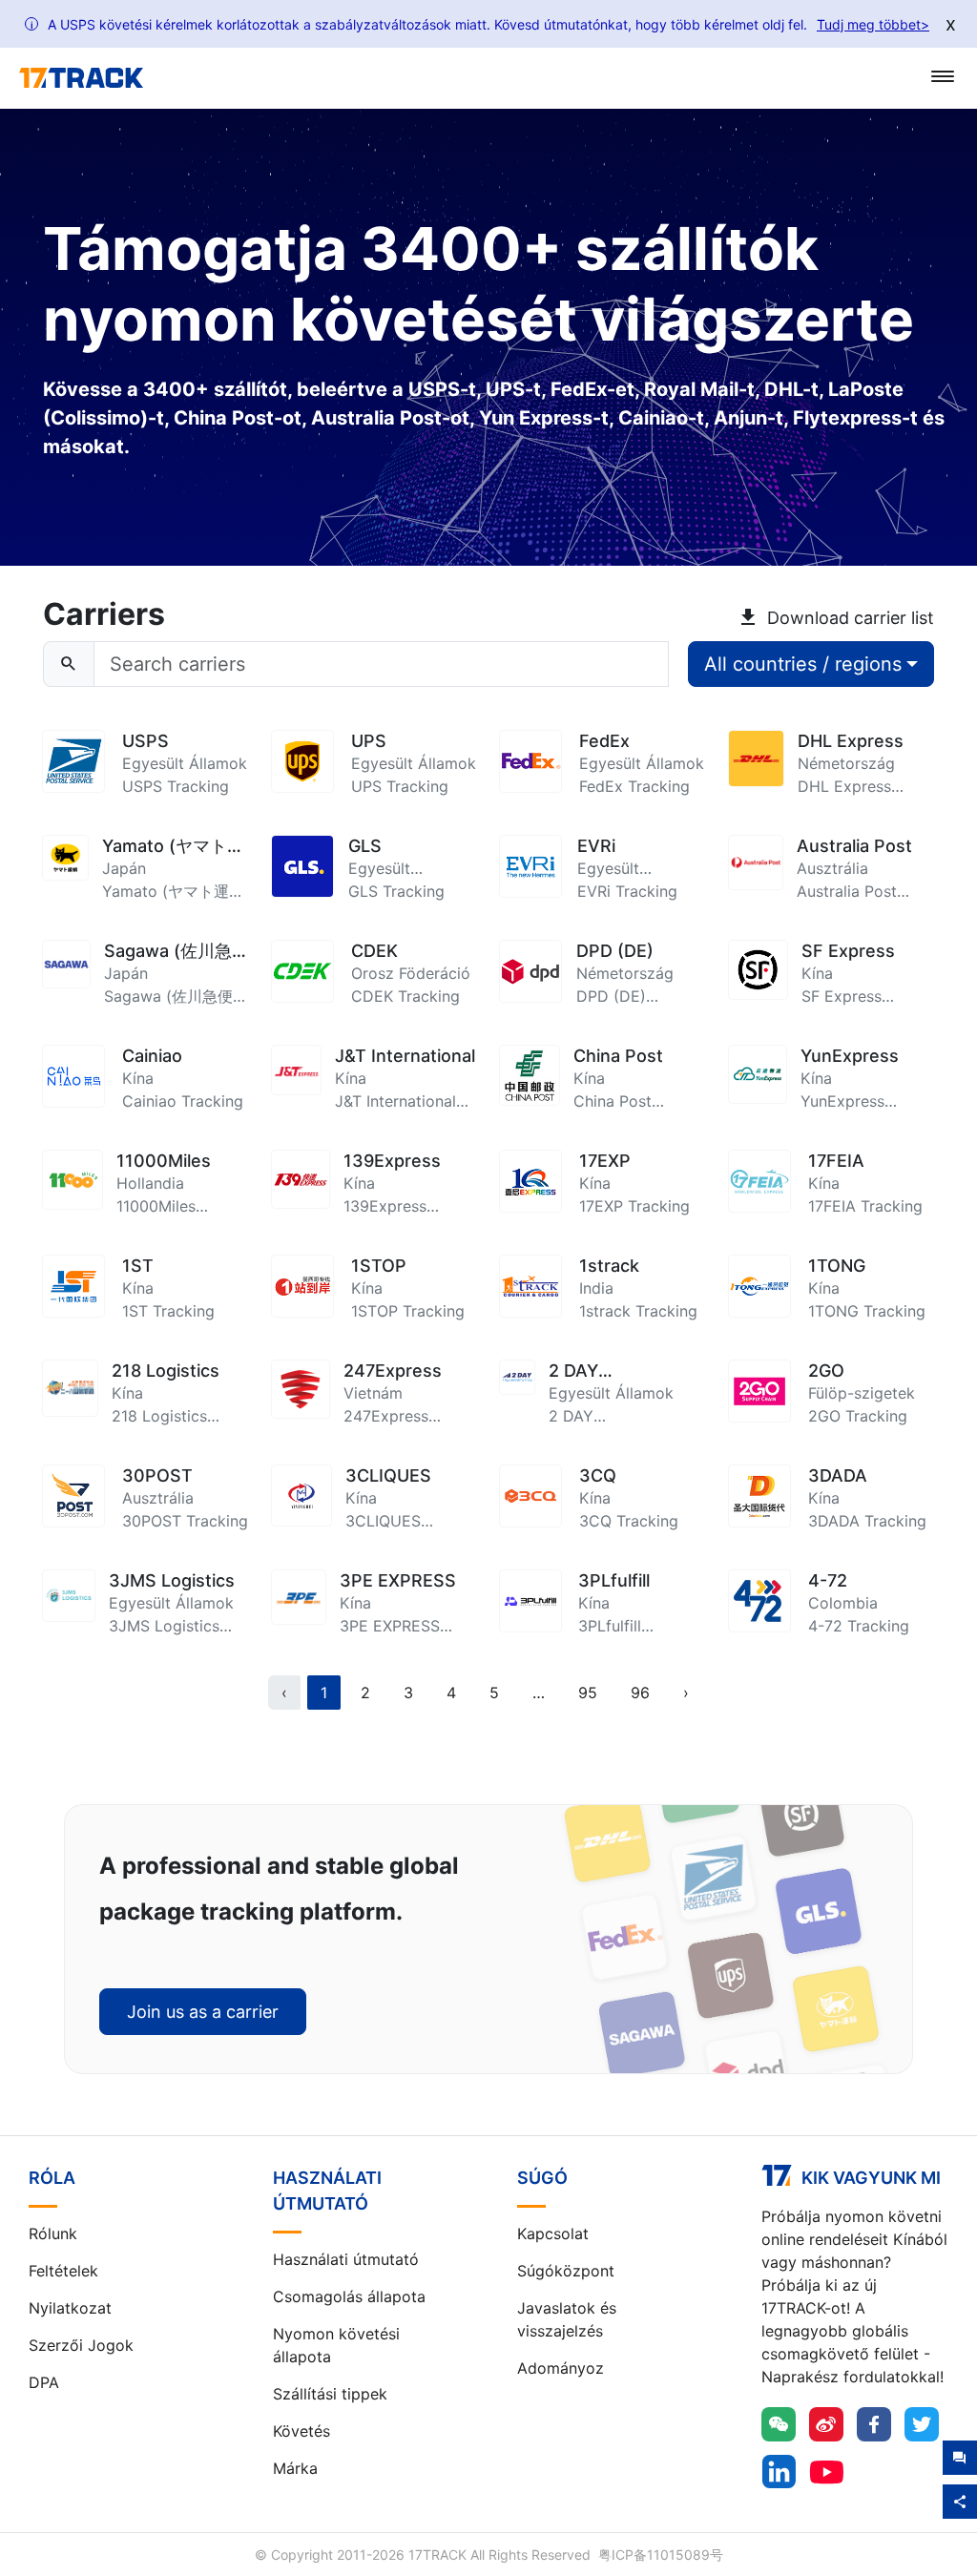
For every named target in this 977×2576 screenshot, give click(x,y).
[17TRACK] (81, 78)
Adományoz (561, 2368)
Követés (301, 2431)
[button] (539, 1693)
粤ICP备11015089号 (661, 2555)
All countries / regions (803, 664)
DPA (44, 2382)
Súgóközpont (566, 2271)
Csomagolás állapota (349, 2296)
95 (588, 1693)
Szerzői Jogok (81, 2345)
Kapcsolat (553, 2233)
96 (640, 1693)
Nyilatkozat (70, 2308)
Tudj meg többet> (873, 24)
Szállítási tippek (330, 2394)
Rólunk (53, 2233)
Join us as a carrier (203, 2012)
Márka (295, 2468)
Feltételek (63, 2271)
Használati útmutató (346, 2259)
